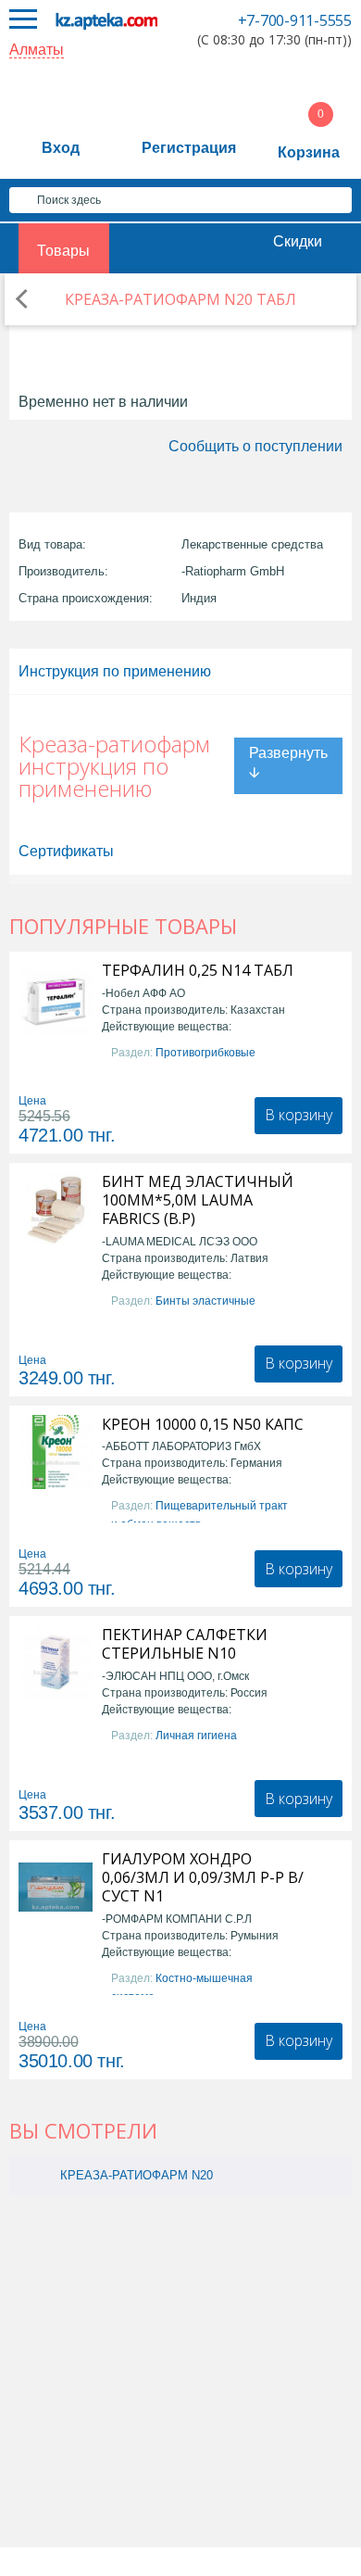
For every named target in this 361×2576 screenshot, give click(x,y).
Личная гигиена (196, 1736)
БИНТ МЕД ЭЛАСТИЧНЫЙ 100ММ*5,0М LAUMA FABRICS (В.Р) (198, 1200)
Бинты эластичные (205, 1301)
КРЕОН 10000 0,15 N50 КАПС (203, 1424)
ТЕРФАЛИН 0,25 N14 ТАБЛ (198, 970)
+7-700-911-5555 (295, 20)
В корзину (299, 1115)
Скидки (298, 241)
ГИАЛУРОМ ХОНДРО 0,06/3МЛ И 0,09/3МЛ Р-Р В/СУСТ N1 (203, 1877)
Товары (63, 251)
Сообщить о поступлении (255, 446)
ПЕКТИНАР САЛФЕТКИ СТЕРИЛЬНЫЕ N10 (185, 1644)
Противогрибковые (205, 1053)
